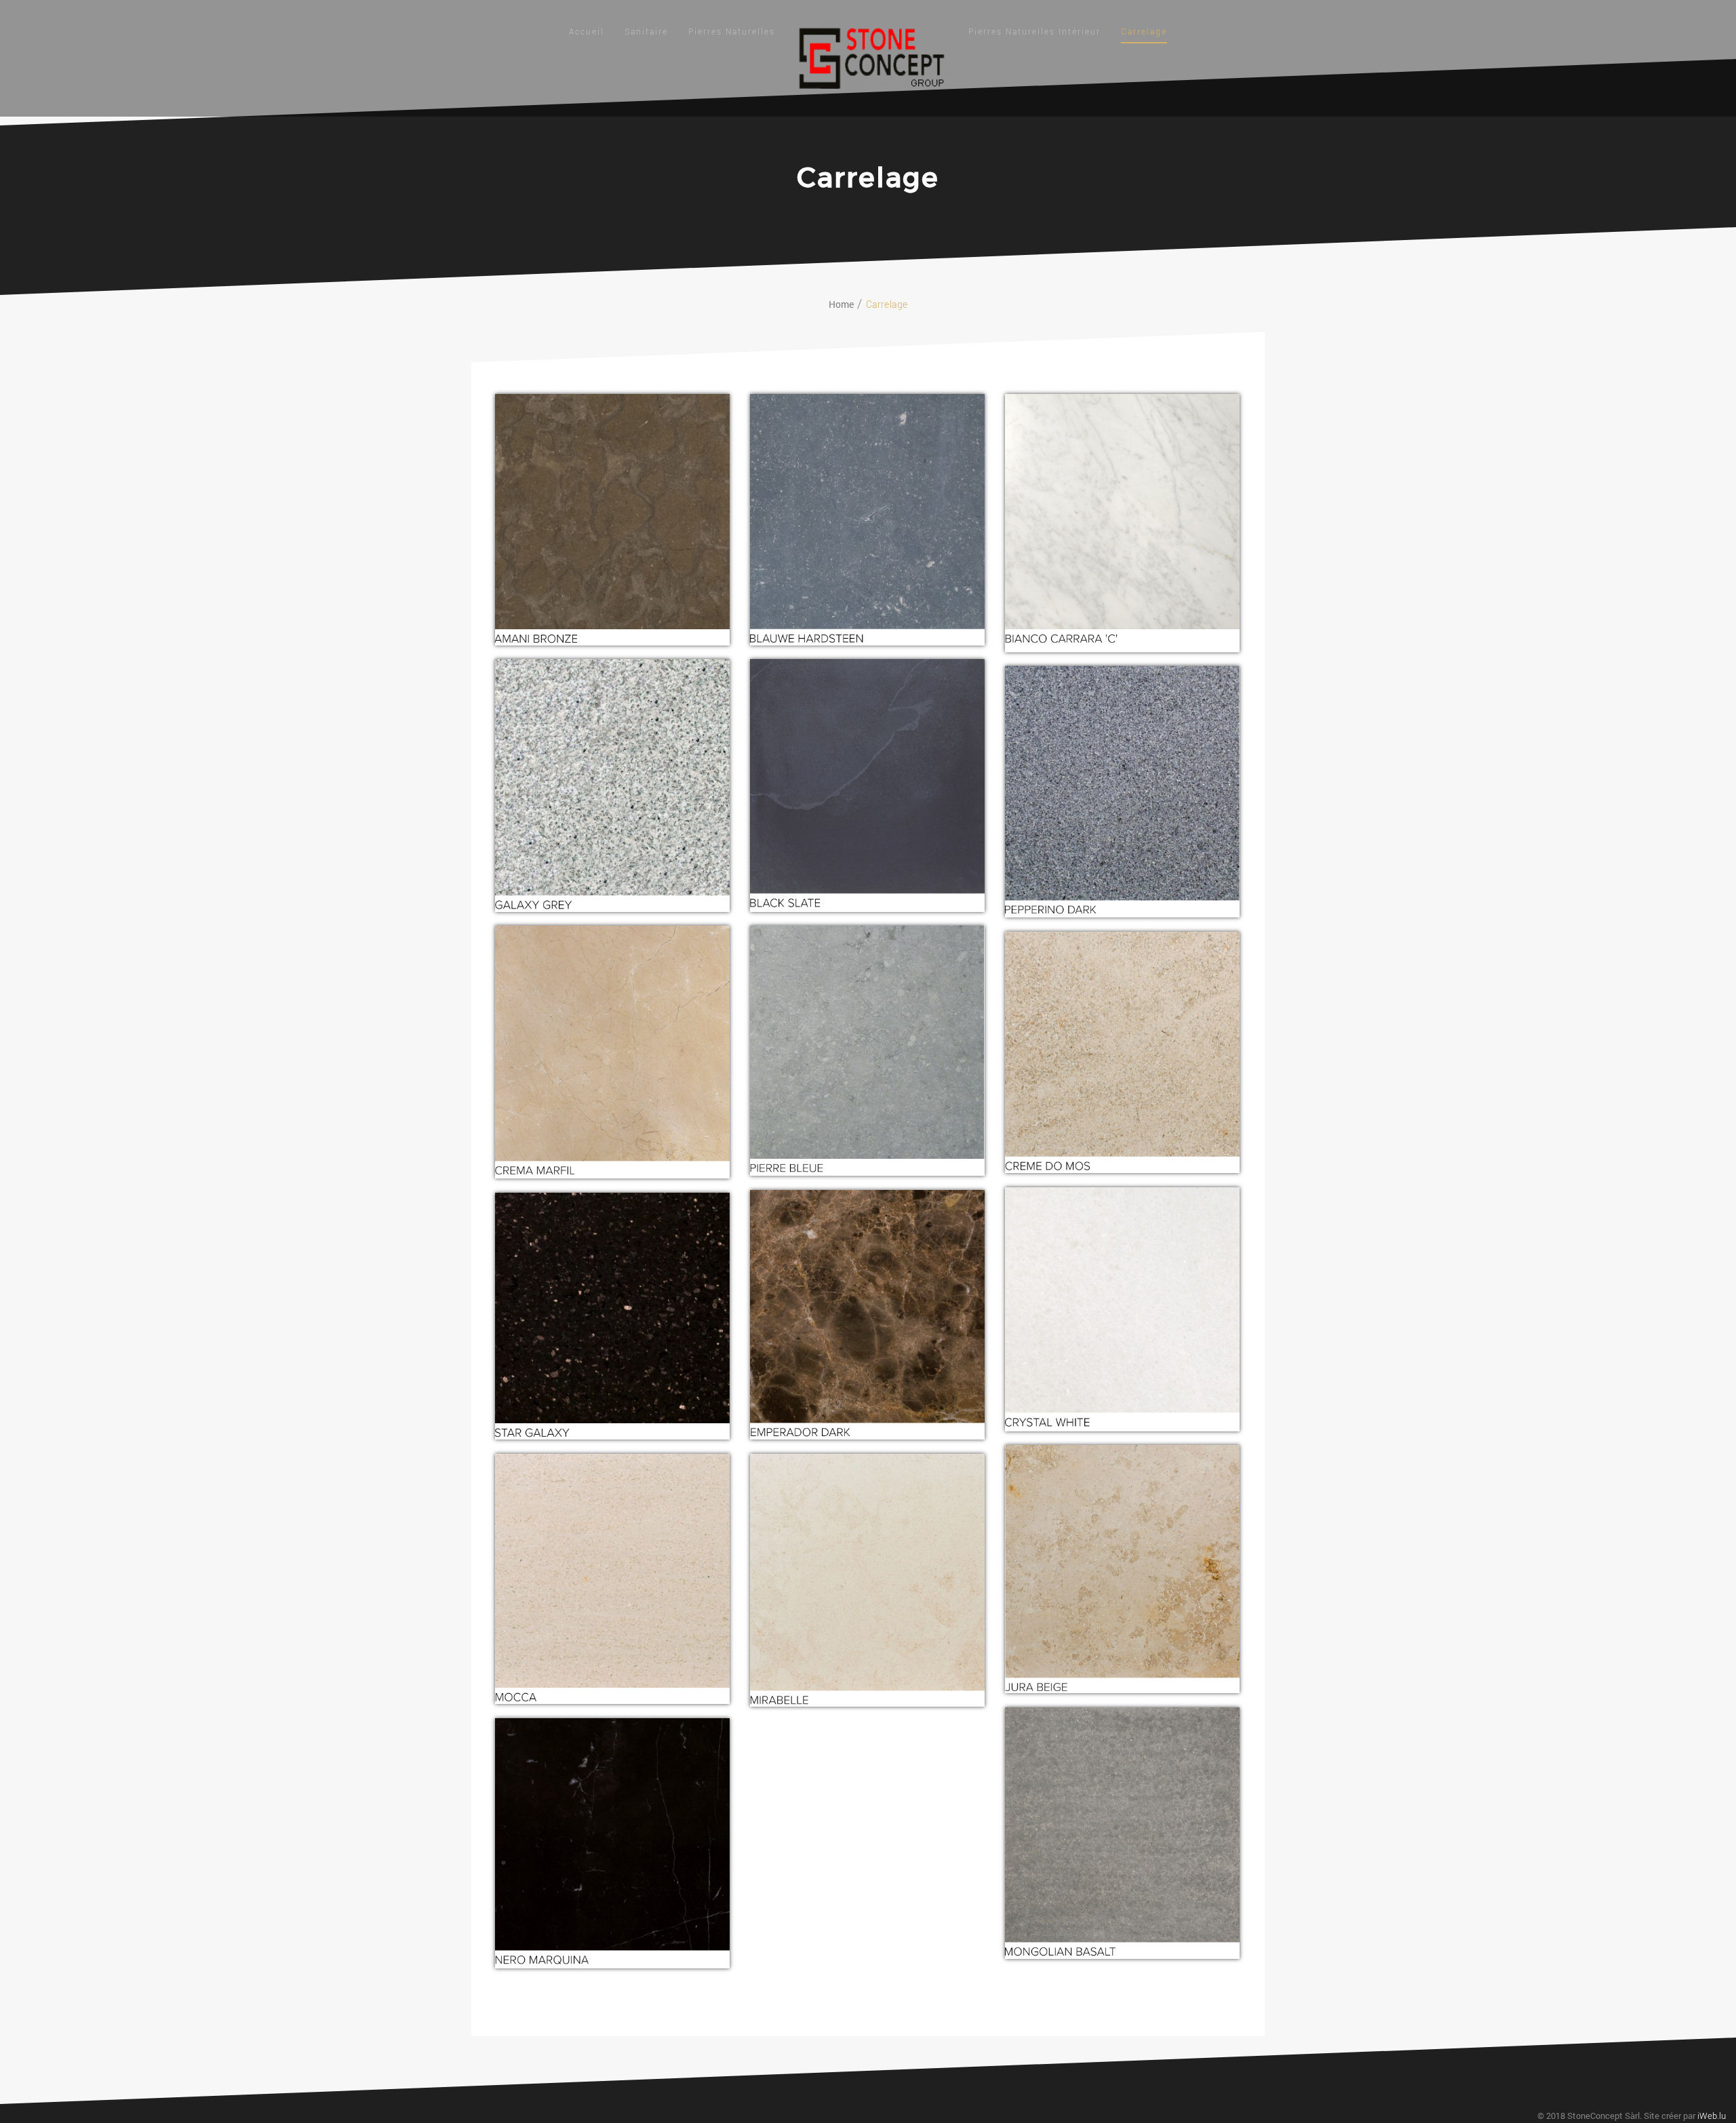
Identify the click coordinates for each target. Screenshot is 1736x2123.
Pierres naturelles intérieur (1034, 32)
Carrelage (1144, 32)
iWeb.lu (1712, 2116)
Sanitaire (646, 32)
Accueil (587, 32)
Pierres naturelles (732, 32)
